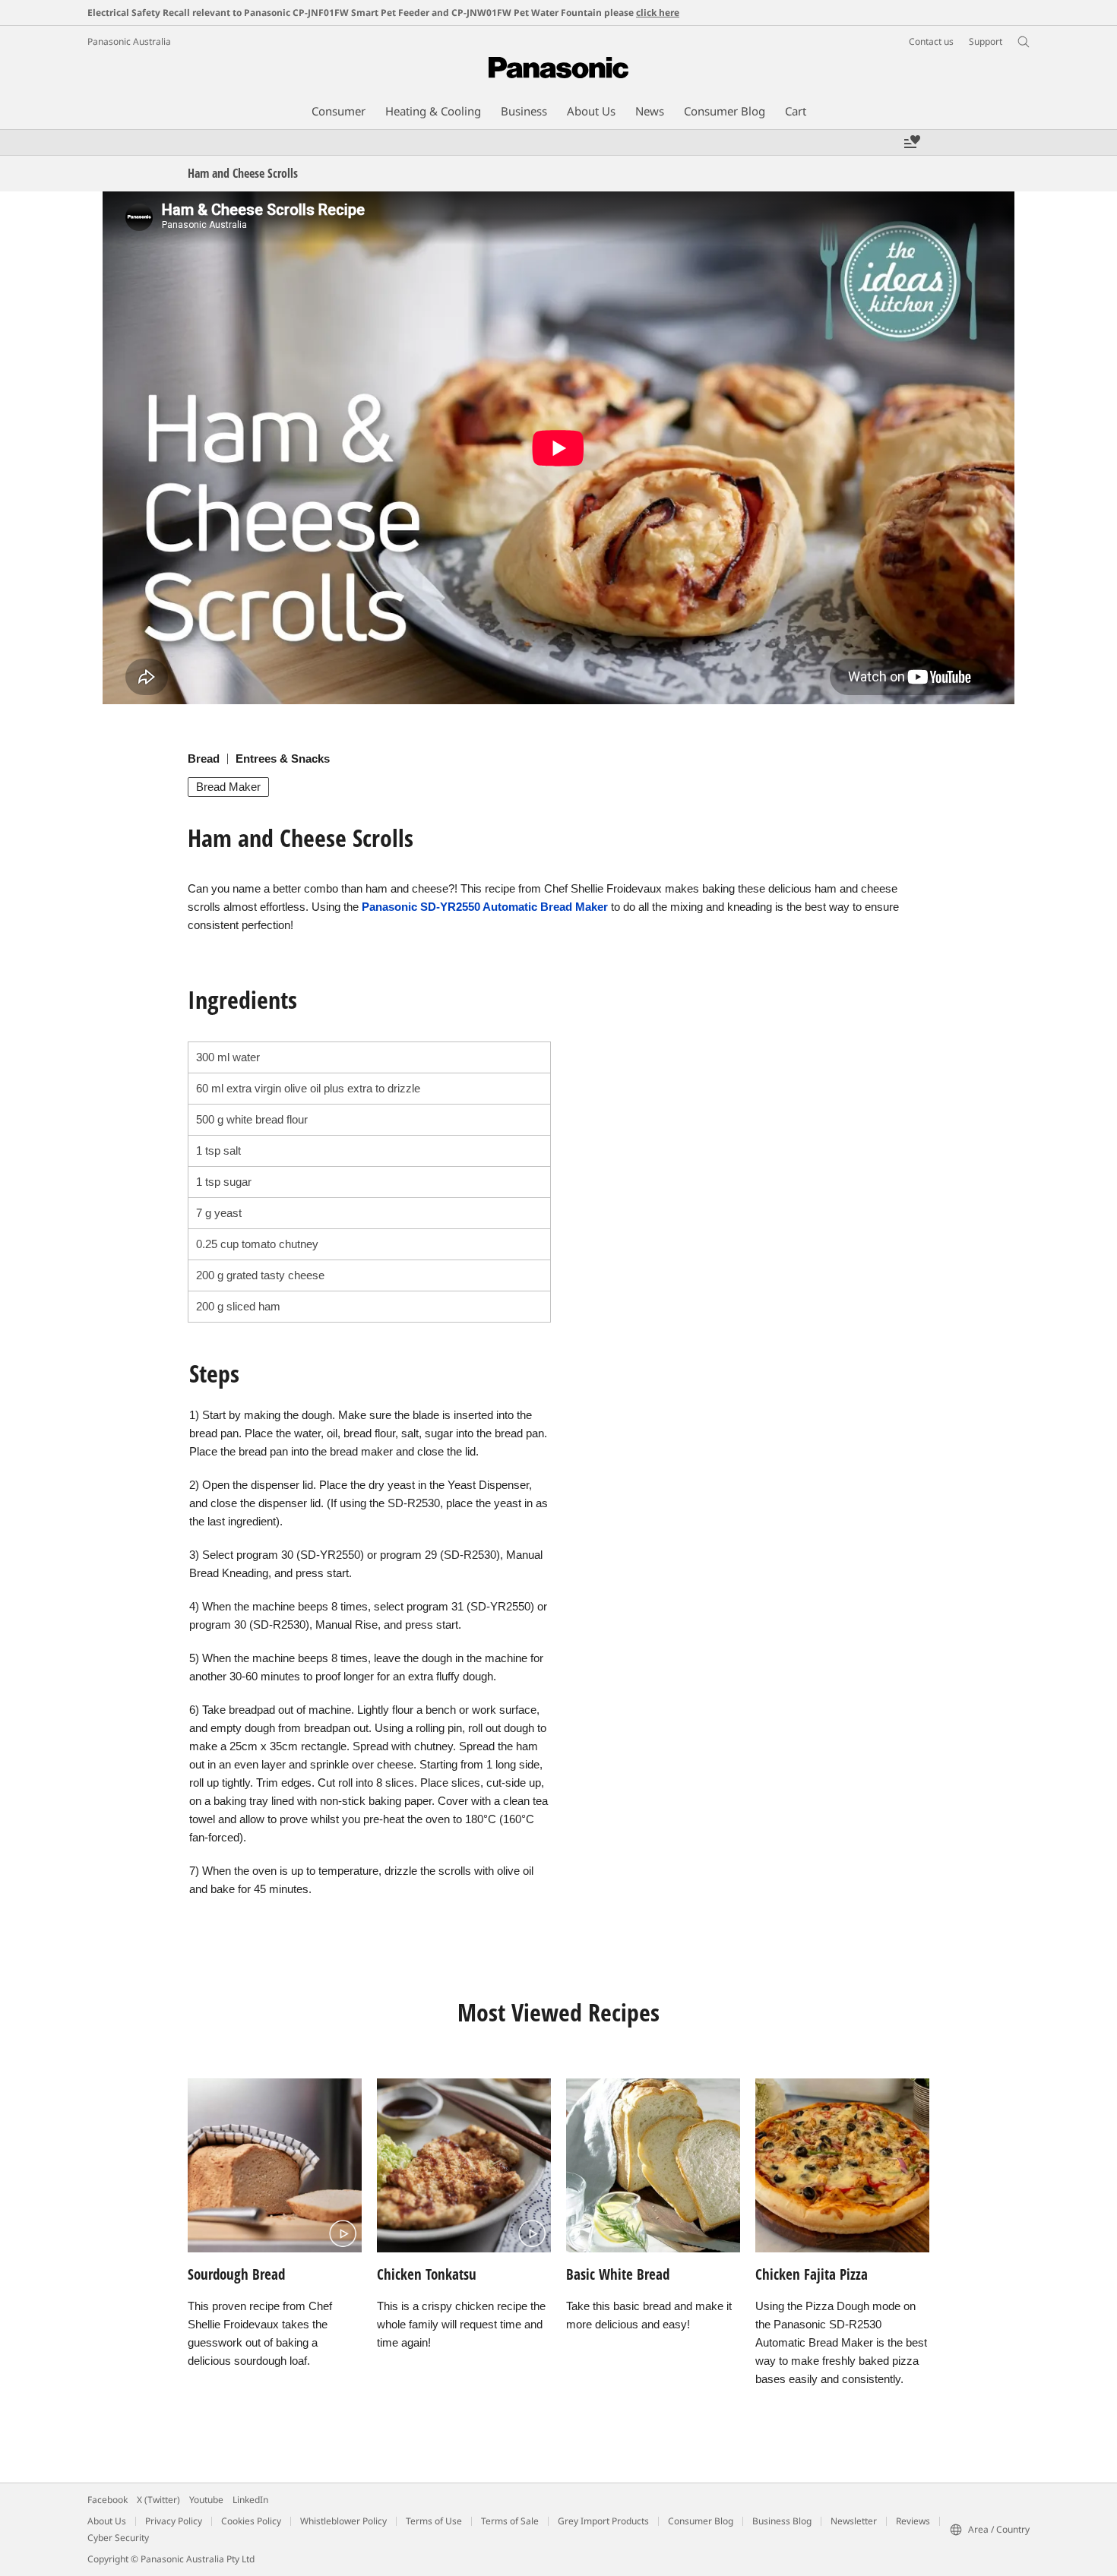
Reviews (913, 2521)
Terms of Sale (510, 2521)
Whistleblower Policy (343, 2521)
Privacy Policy (174, 2521)
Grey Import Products (603, 2521)
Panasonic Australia (129, 41)
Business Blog (782, 2521)
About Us (107, 2521)
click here (658, 13)
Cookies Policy (251, 2521)
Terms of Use (434, 2521)
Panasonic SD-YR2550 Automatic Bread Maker (485, 907)
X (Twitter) (158, 2500)
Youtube (206, 2500)
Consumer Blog (701, 2521)
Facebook (108, 2500)
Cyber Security (118, 2538)
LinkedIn (250, 2500)
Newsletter (854, 2521)
